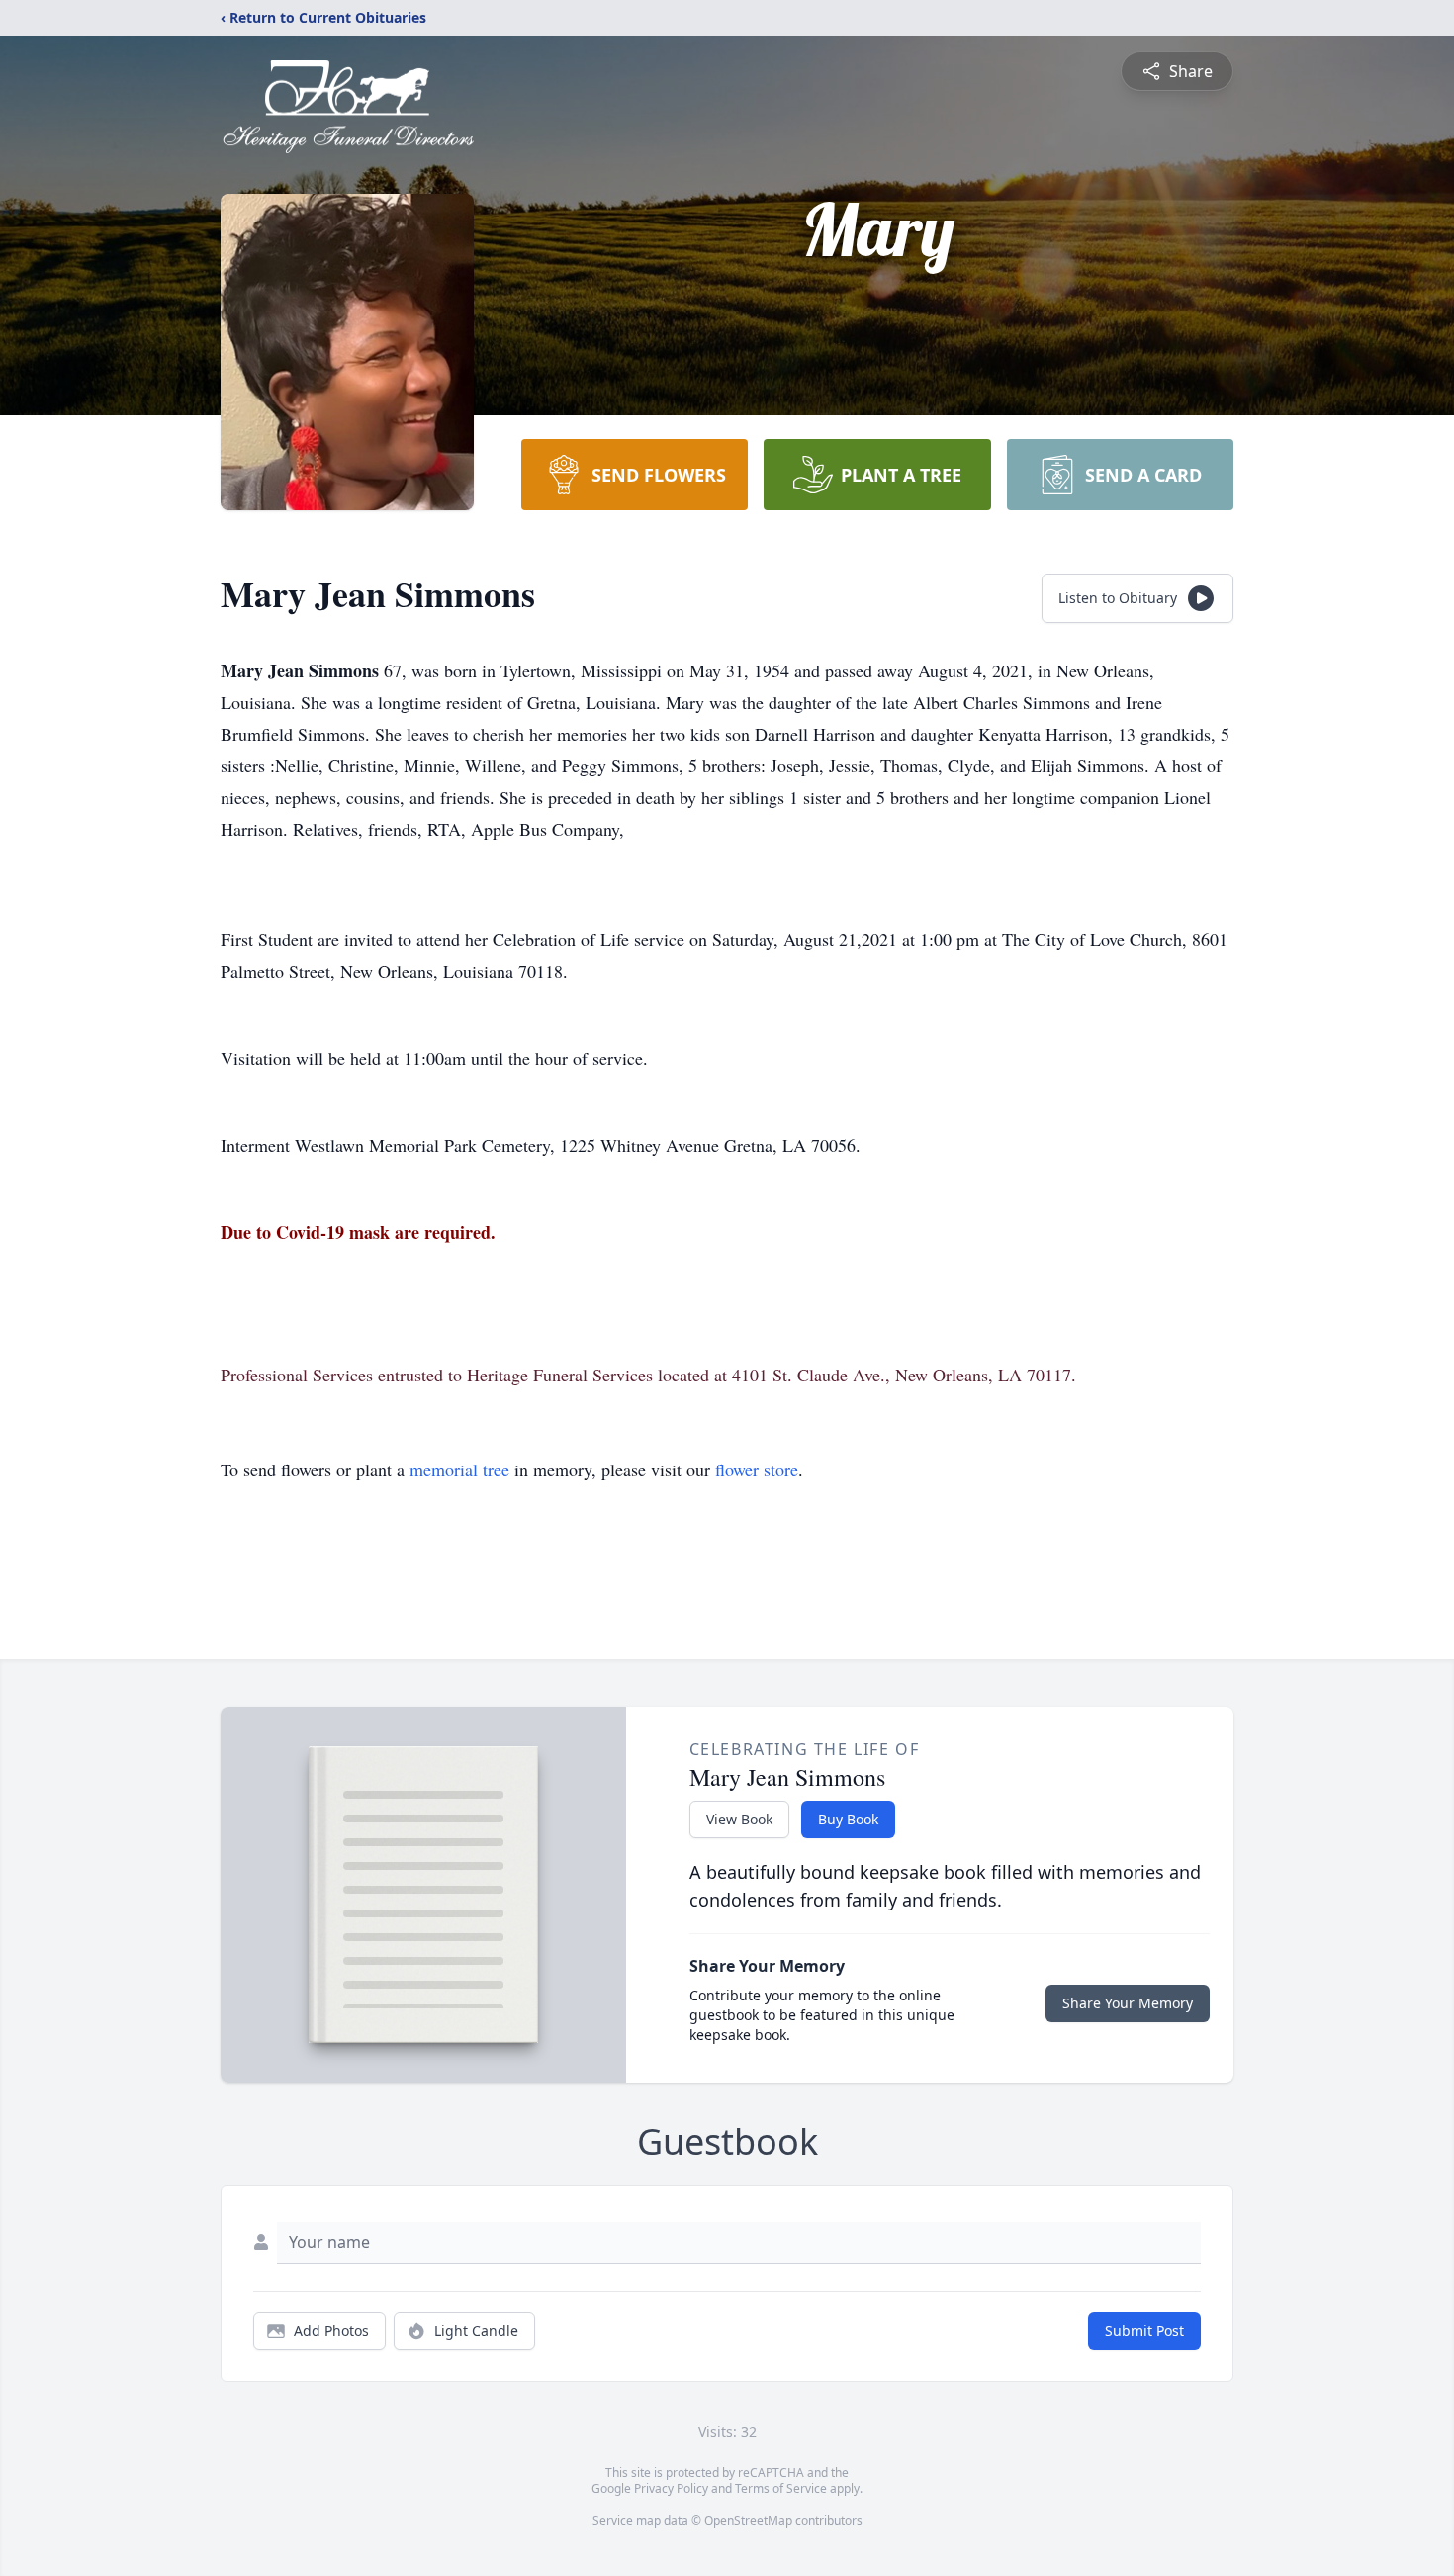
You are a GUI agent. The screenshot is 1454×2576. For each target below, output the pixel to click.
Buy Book (848, 1819)
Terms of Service (781, 2488)
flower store (757, 1469)
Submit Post (1144, 2330)
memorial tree (459, 1469)
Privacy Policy (671, 2488)
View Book (739, 1819)
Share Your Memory (1128, 2003)
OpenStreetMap (748, 2520)
